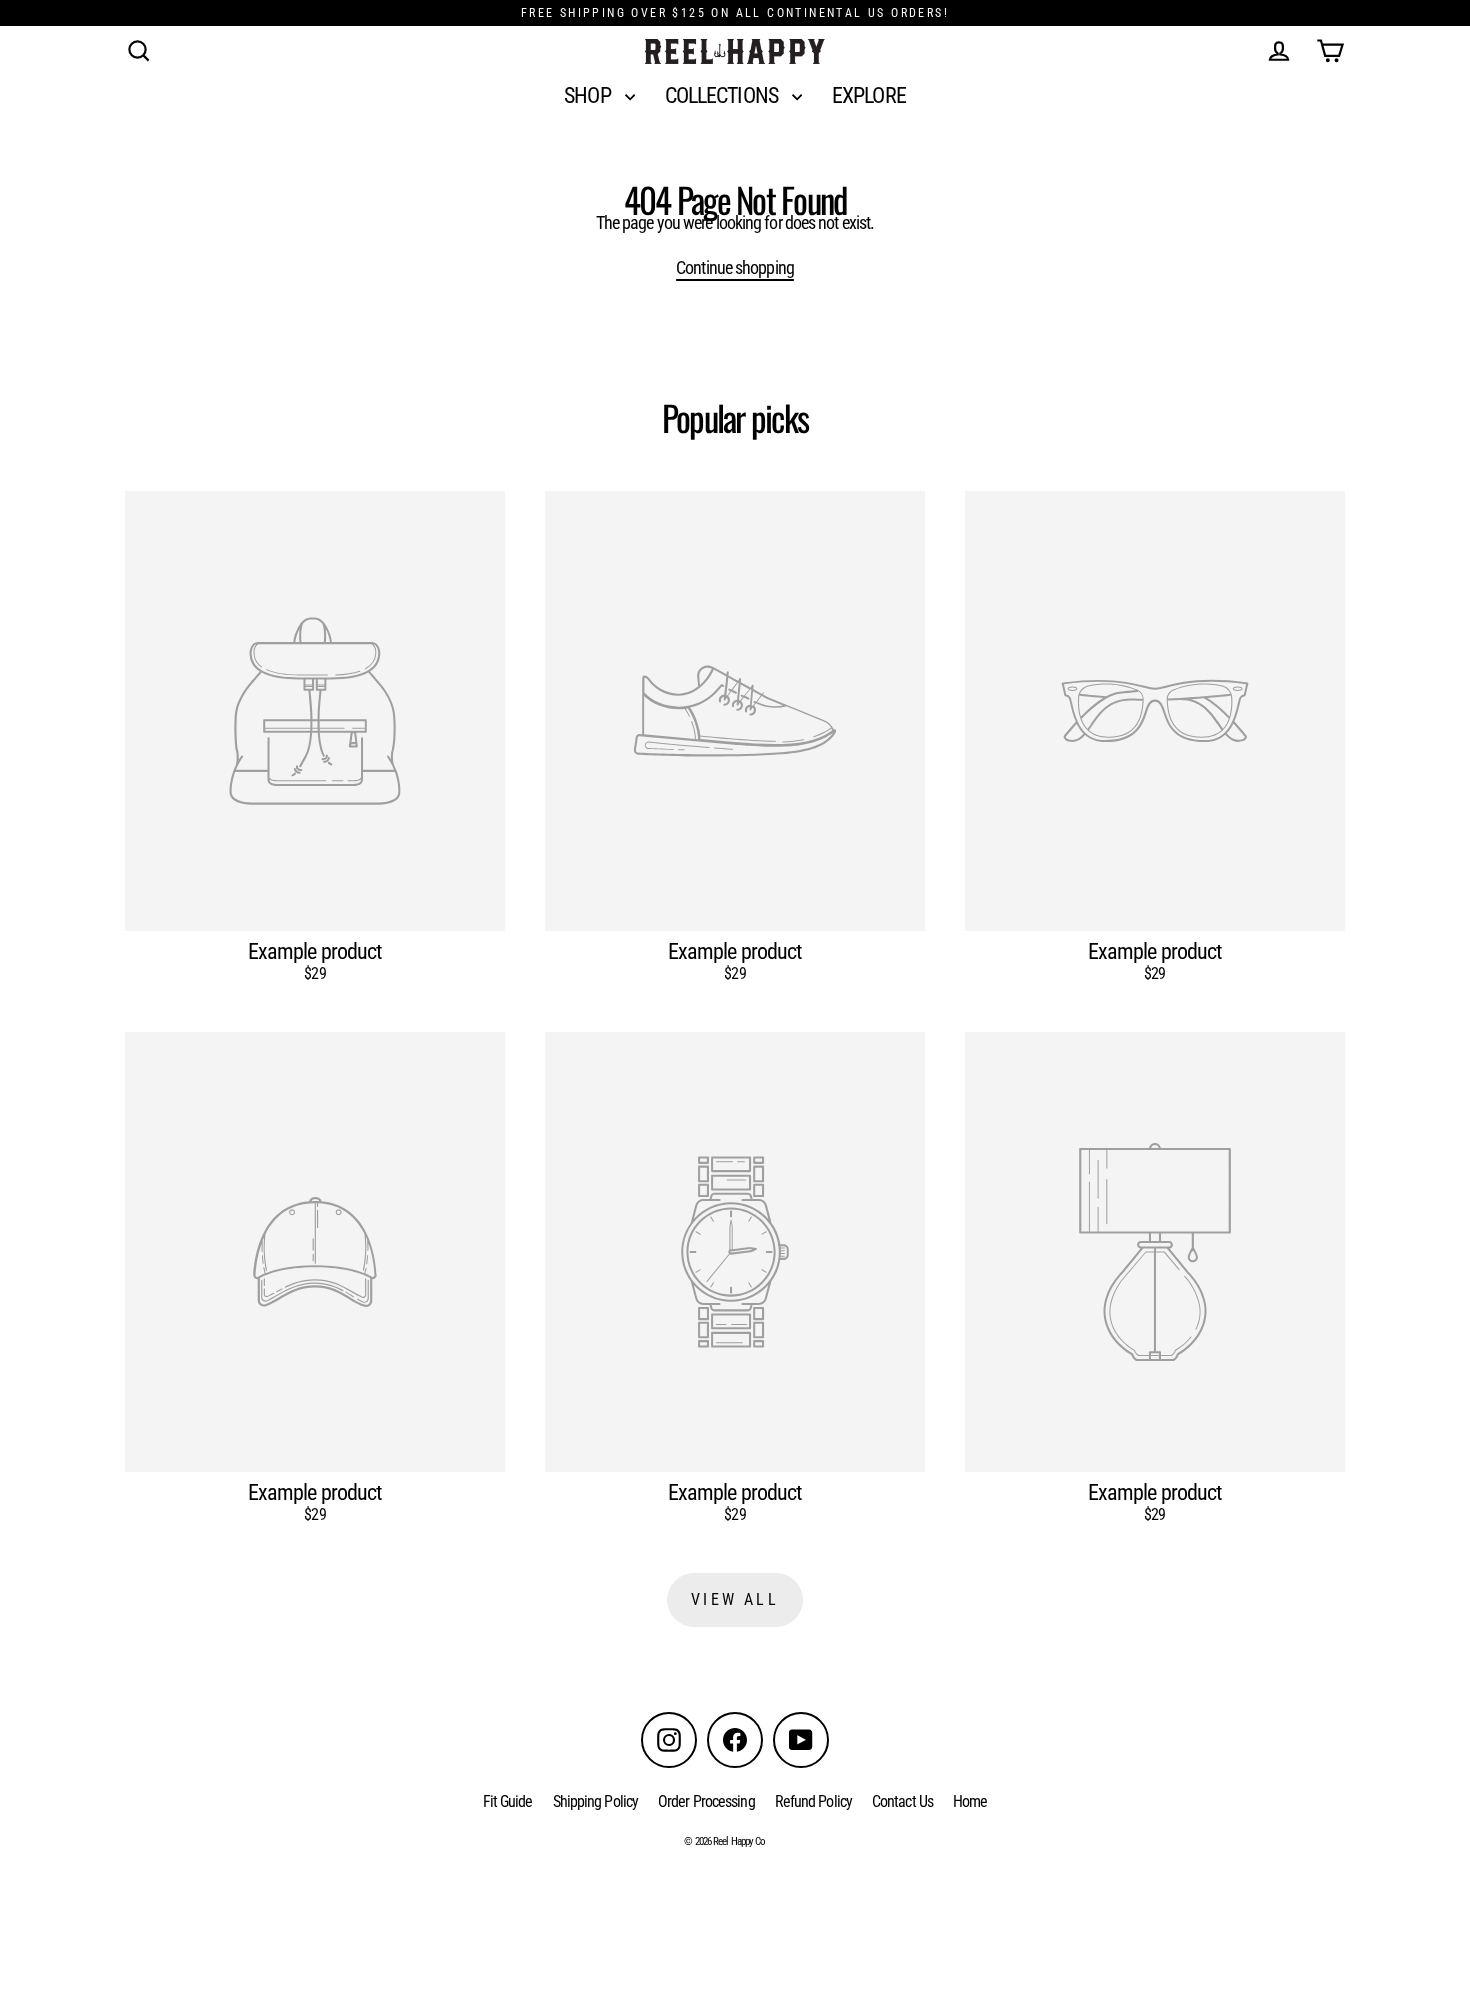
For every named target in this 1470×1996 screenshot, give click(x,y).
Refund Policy (813, 1801)
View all (735, 1599)
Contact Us (902, 1801)
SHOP (589, 95)
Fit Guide (508, 1801)
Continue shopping (735, 267)
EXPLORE (869, 95)
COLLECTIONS (723, 95)
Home (970, 1801)
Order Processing (706, 1801)
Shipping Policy (596, 1801)
